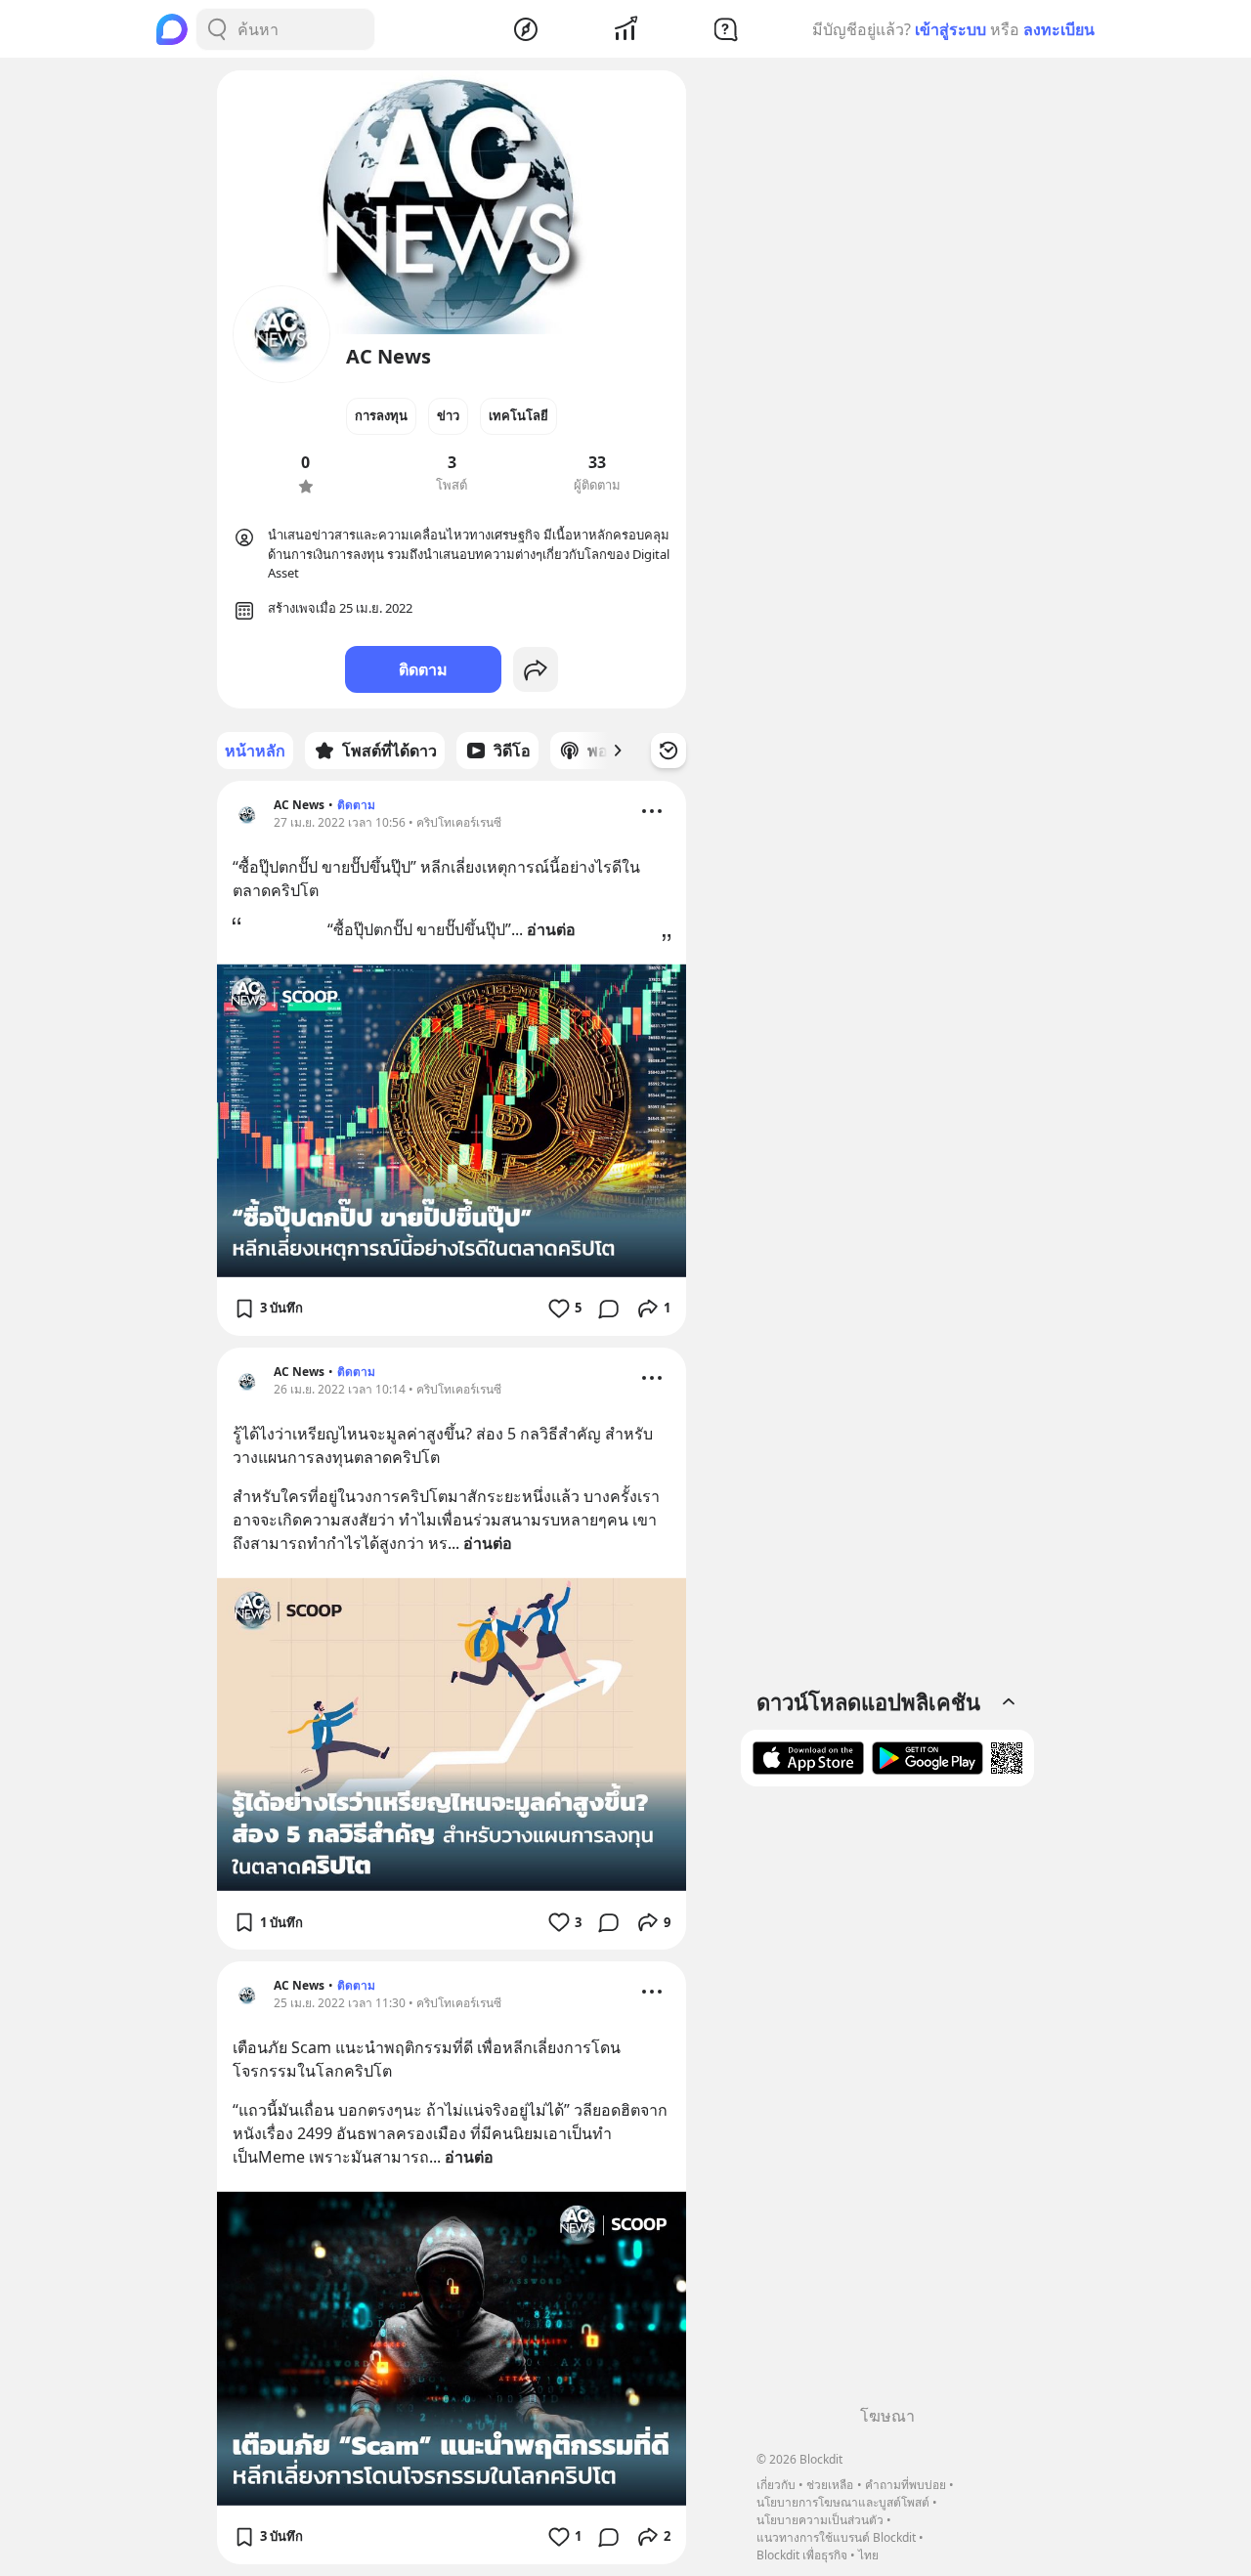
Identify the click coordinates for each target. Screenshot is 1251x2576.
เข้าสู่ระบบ (950, 29)
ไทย (868, 2555)
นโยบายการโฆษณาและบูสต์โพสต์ (843, 2502)
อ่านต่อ (551, 929)
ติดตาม (423, 669)
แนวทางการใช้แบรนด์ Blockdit (836, 2537)
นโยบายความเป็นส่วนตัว (820, 2520)
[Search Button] (217, 29)
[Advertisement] (887, 2103)
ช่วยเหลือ (830, 2485)
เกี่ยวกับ (776, 2485)
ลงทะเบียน (1059, 29)
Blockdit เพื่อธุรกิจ (802, 2555)
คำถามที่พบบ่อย (906, 2485)
